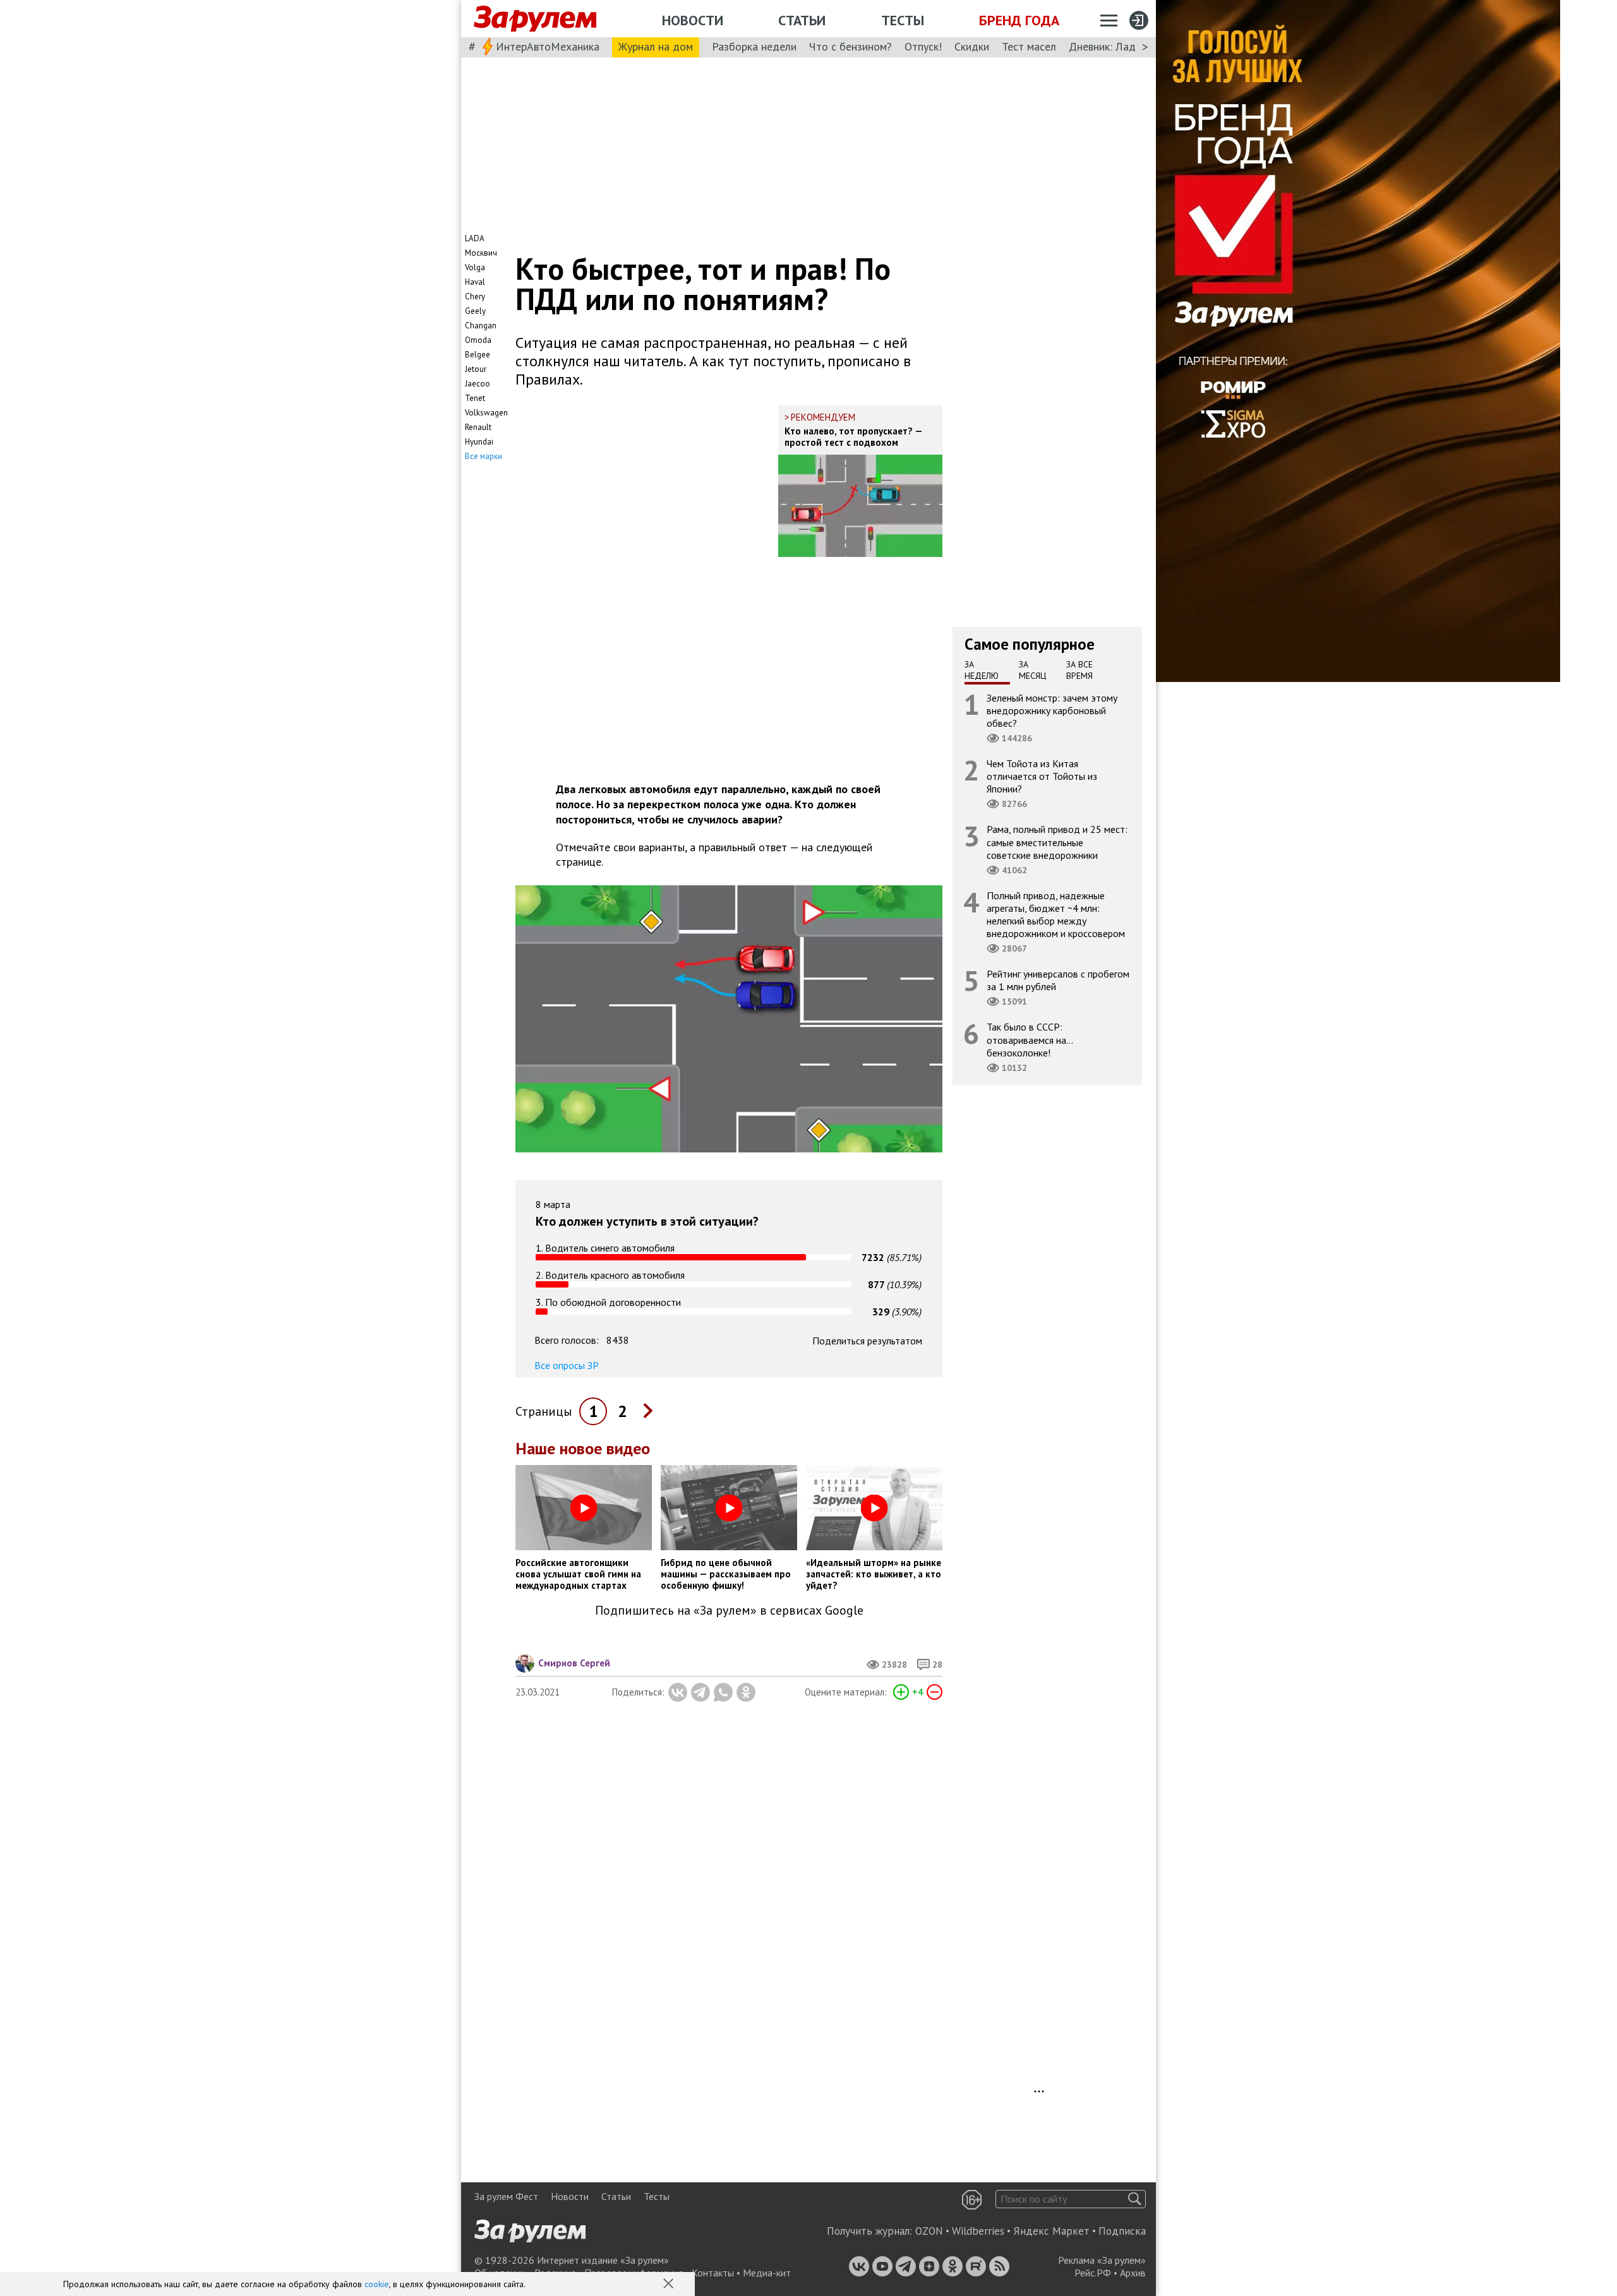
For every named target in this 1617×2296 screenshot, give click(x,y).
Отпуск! (923, 46)
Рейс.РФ (1093, 2273)
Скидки (972, 46)
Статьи (802, 20)
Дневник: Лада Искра (1121, 46)
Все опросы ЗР (567, 1365)
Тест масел (1029, 46)
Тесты (903, 20)
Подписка (1122, 2231)
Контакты (713, 2273)
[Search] (1135, 2199)
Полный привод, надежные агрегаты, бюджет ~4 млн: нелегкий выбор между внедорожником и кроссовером (1056, 914)
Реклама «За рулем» (1102, 2260)
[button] (670, 2285)
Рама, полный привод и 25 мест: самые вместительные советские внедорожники (1057, 842)
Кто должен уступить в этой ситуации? (647, 1221)
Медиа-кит (767, 2273)
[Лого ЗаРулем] (535, 19)
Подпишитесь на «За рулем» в (729, 1611)
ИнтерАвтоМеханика (548, 46)
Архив (1133, 2273)
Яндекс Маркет (1051, 2231)
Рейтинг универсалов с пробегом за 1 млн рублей (1058, 980)
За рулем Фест (506, 2196)
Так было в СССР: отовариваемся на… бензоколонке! (1030, 1039)
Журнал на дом (656, 46)
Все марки (484, 456)
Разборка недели (754, 46)
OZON (929, 2231)
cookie (377, 2284)
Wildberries (978, 2231)
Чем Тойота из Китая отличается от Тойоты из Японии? (1042, 776)
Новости (693, 20)
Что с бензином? (851, 46)
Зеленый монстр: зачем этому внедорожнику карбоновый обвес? (1052, 710)
